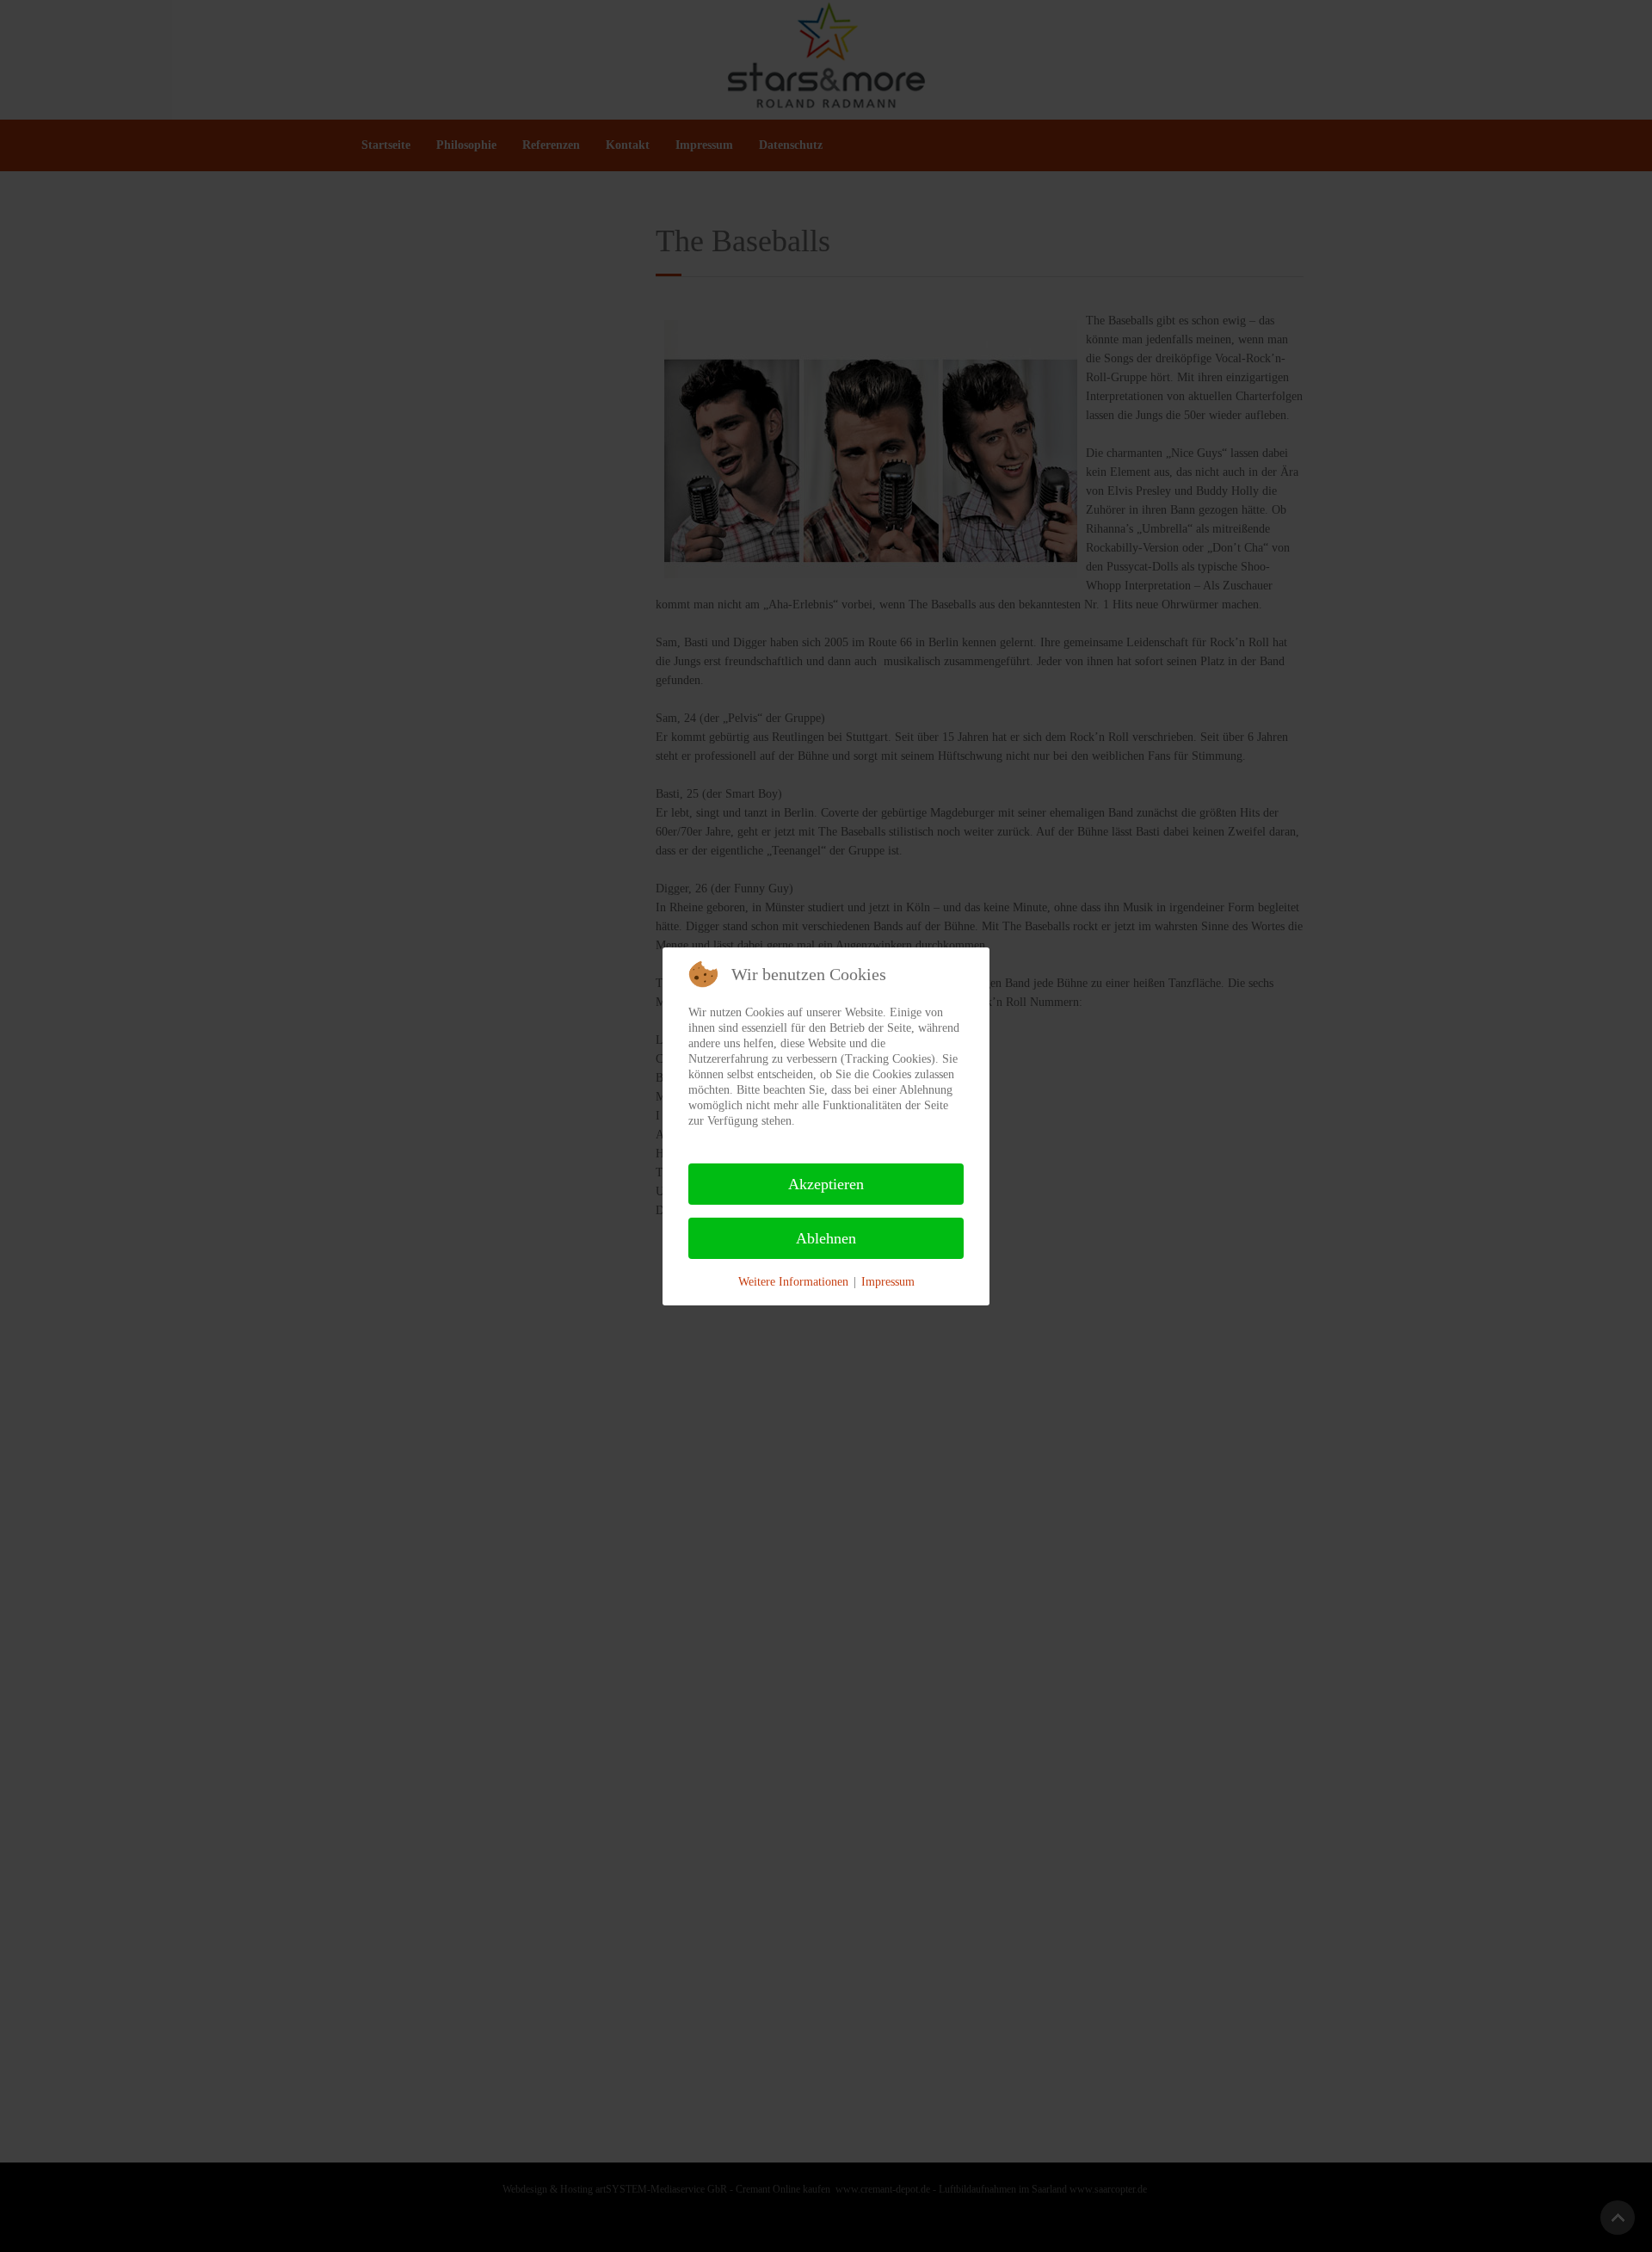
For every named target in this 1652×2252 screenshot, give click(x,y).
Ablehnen (826, 1238)
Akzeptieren (826, 1184)
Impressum (888, 1282)
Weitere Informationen (793, 1282)
